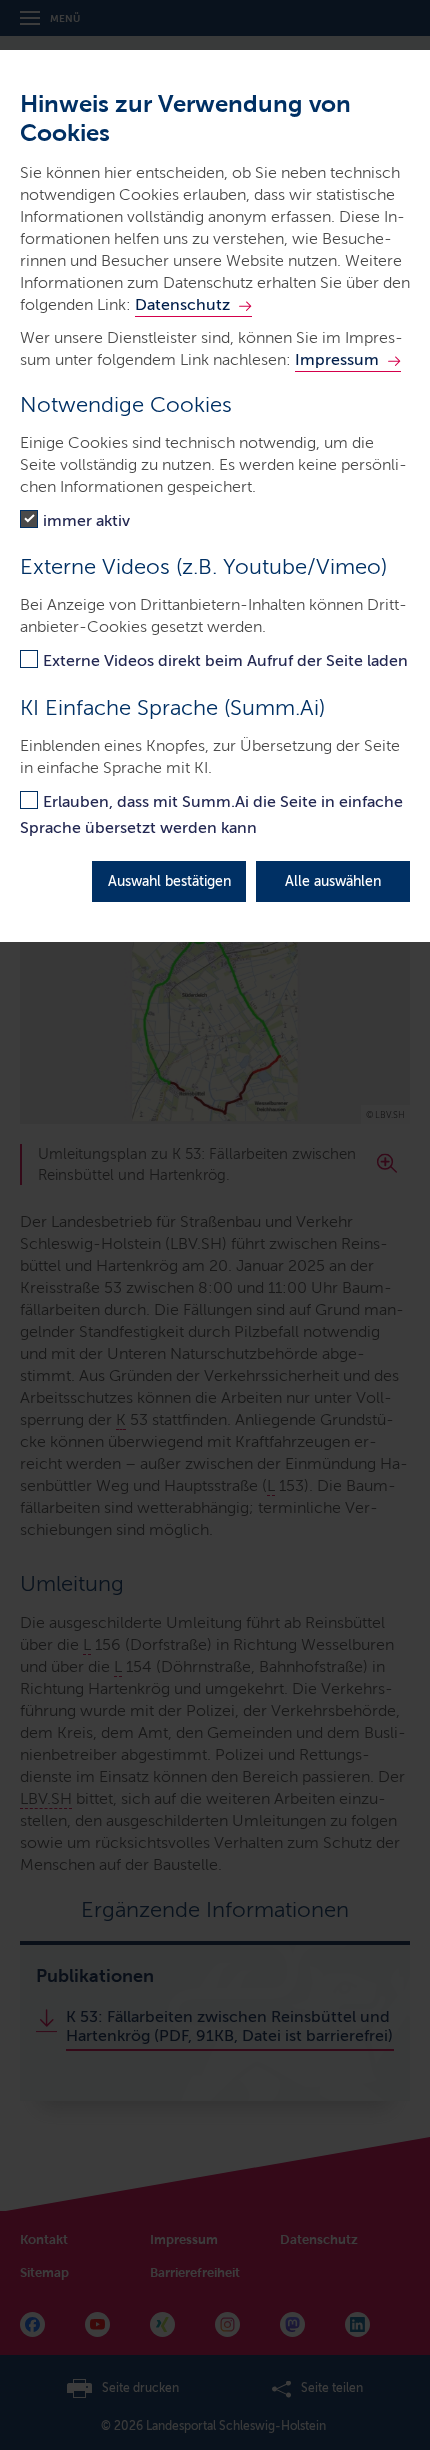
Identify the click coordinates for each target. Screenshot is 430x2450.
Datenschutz (182, 304)
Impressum (337, 359)
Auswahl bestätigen (169, 881)
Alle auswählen (333, 881)
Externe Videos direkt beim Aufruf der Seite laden (225, 660)
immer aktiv (86, 520)
